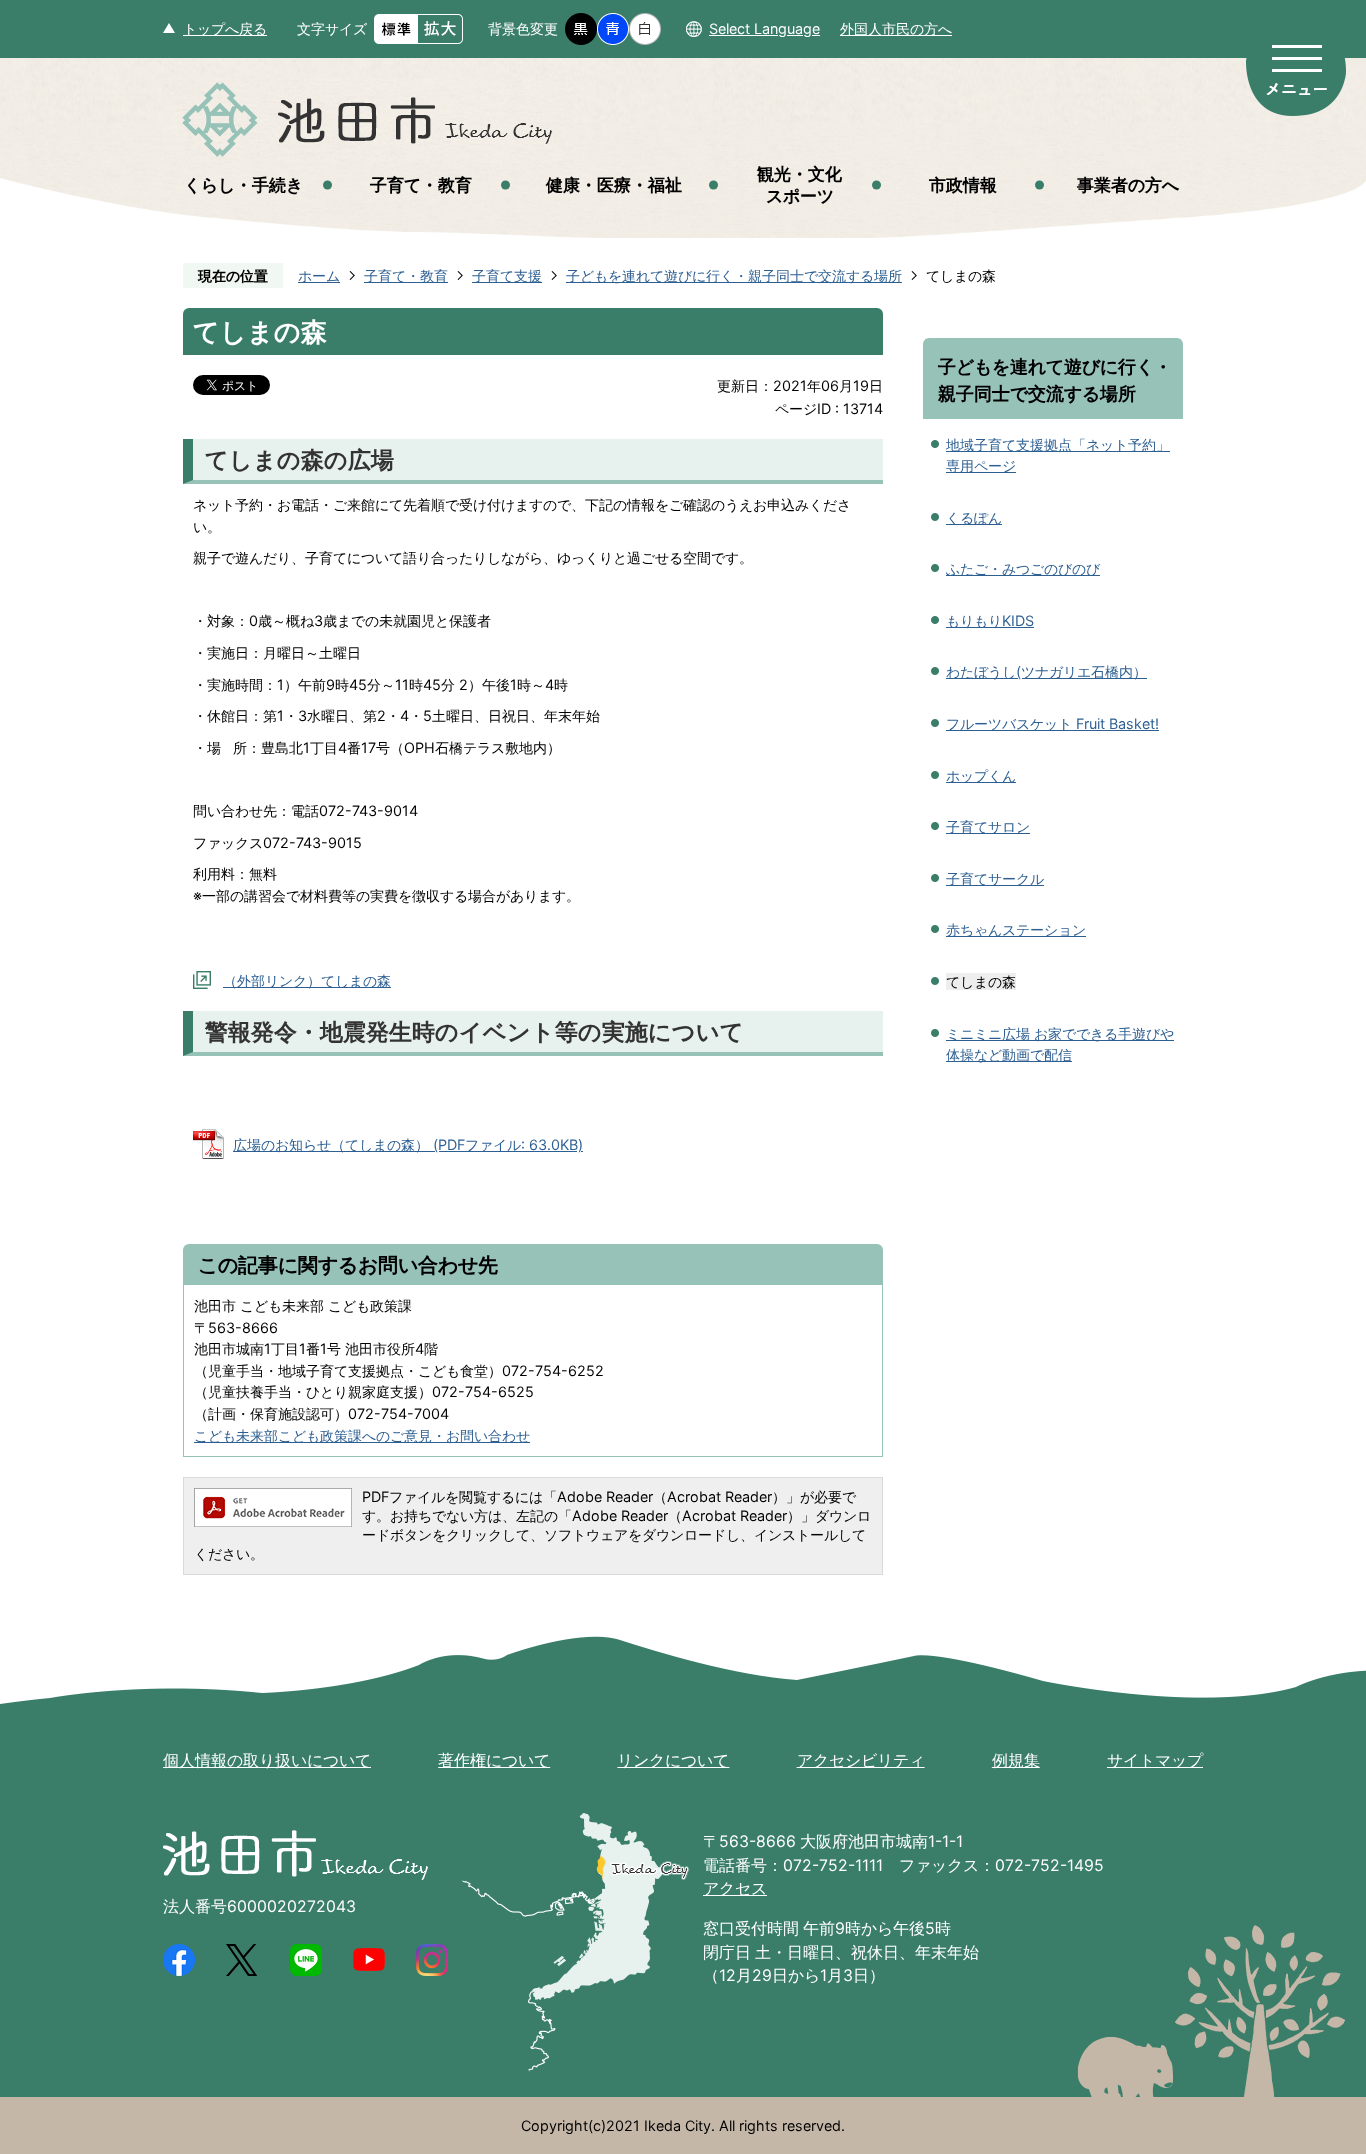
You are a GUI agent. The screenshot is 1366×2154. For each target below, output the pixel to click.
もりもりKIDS (990, 620)
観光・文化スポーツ (799, 184)
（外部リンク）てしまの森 (307, 980)
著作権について (494, 1760)
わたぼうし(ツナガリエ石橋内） (1046, 671)
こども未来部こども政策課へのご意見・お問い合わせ (362, 1435)
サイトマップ (1155, 1760)
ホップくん (981, 775)
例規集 (1016, 1760)
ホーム (319, 275)
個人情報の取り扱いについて (267, 1760)
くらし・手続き (243, 184)
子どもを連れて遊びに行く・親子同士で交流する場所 (734, 275)
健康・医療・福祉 (614, 184)
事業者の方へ (1128, 184)
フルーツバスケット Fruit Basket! (1052, 723)
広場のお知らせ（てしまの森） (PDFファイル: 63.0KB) (408, 1144)
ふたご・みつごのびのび (1023, 568)
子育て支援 (507, 275)
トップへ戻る (225, 28)
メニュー (1296, 68)
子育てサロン (988, 826)
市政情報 (963, 184)
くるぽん (974, 517)
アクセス (735, 1888)
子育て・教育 (421, 184)
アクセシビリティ (861, 1760)
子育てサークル (995, 878)
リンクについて (673, 1760)
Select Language (764, 28)
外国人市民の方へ (896, 28)
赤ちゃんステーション (1016, 929)
